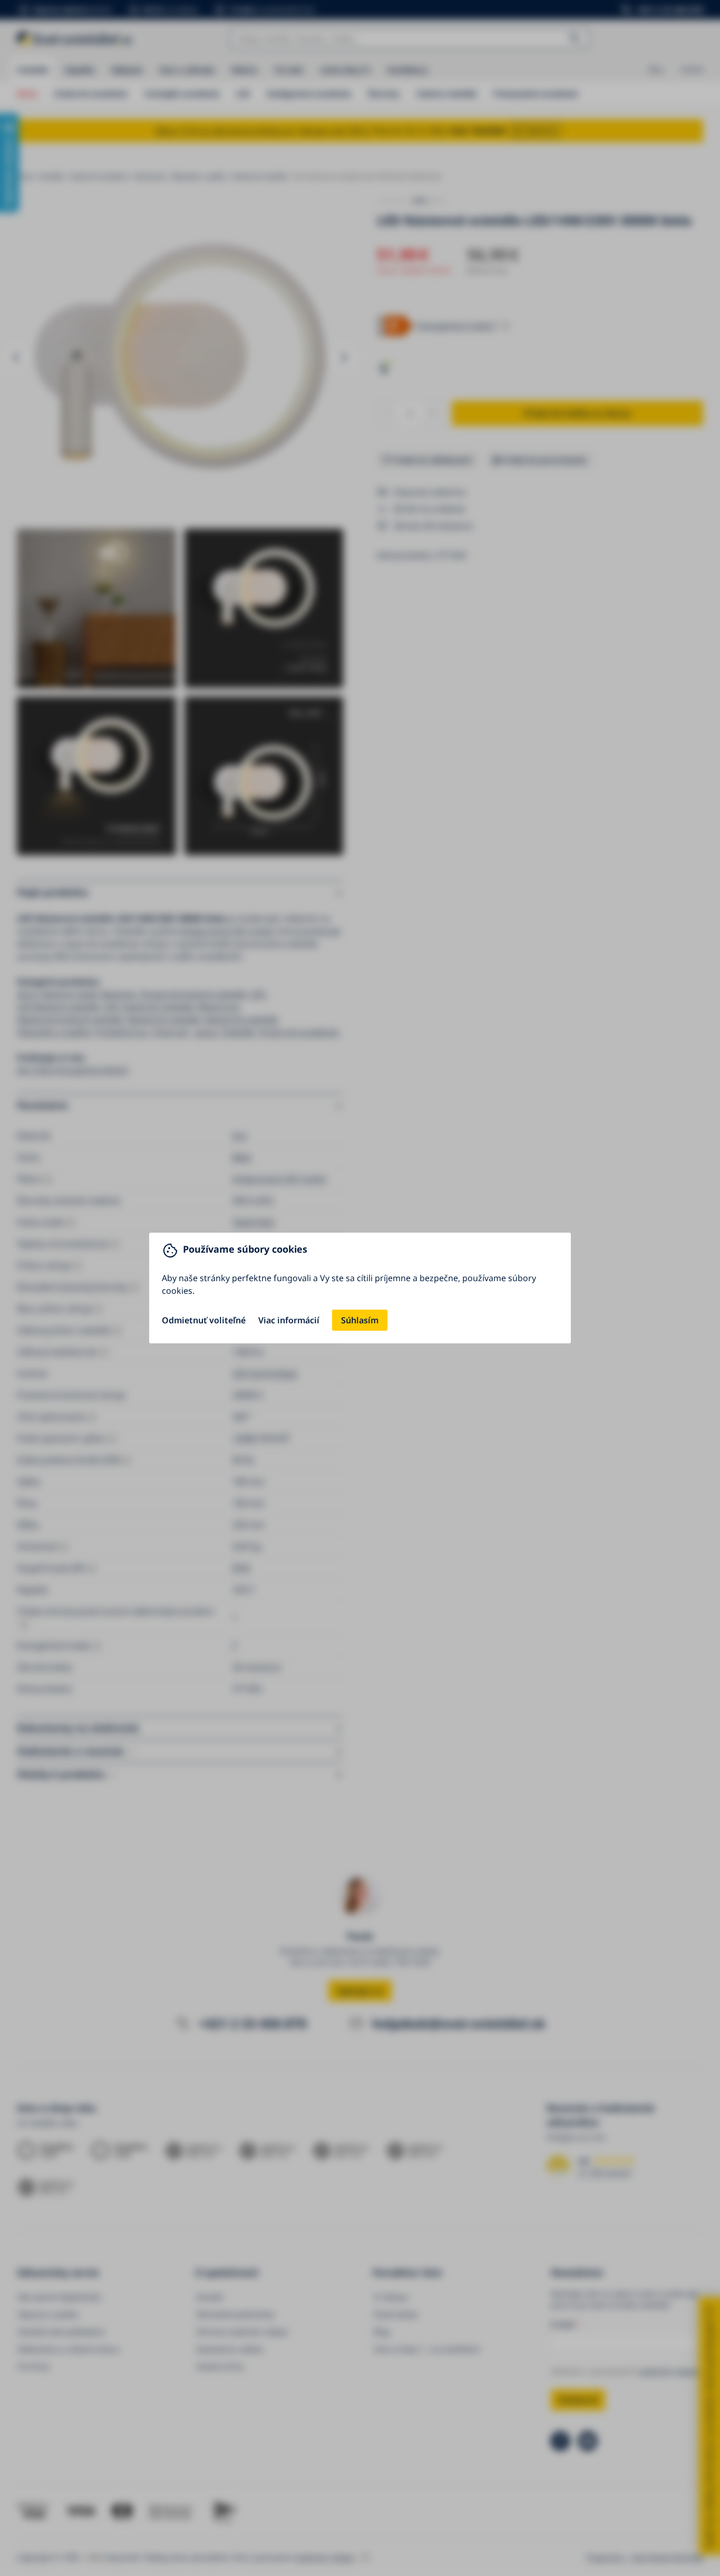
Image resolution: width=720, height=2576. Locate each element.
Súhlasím (360, 1320)
